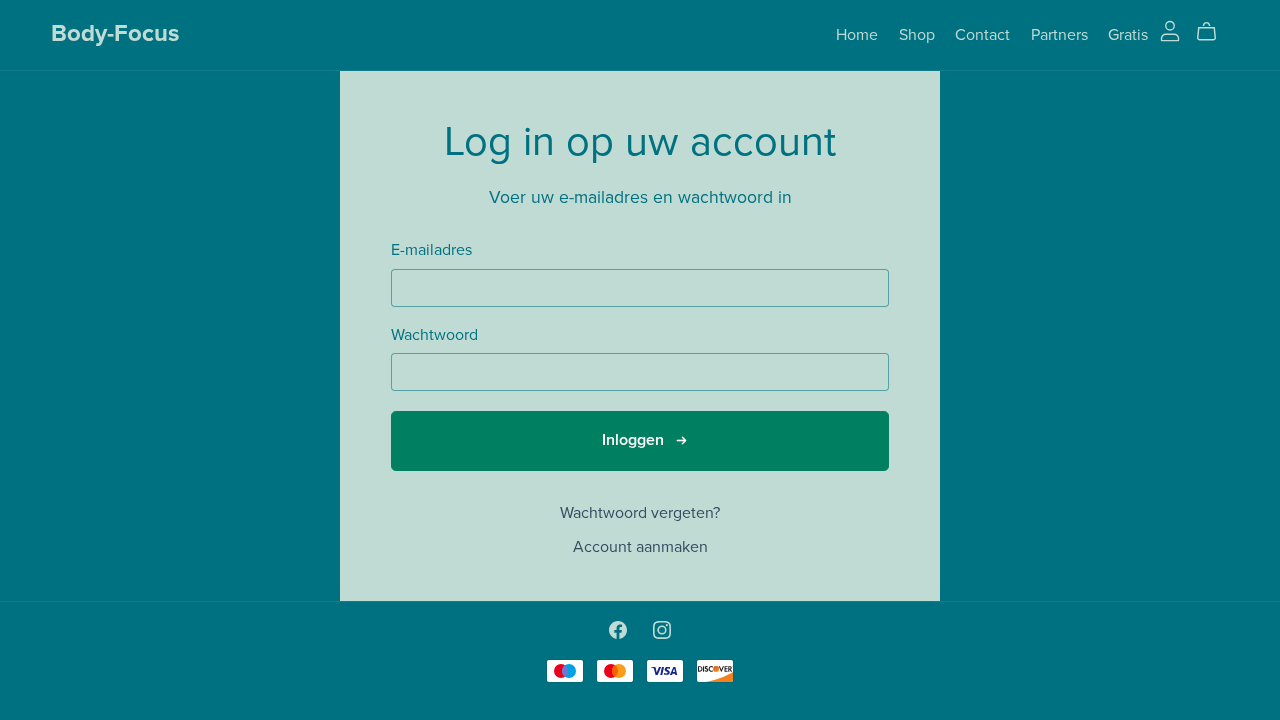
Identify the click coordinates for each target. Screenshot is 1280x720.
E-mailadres (431, 250)
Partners (1059, 34)
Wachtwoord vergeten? (640, 513)
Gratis (1128, 34)
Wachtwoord (434, 335)
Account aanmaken (640, 547)
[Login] (1170, 30)
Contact (982, 34)
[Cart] (1214, 32)
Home (857, 34)
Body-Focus (115, 33)
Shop (917, 34)
